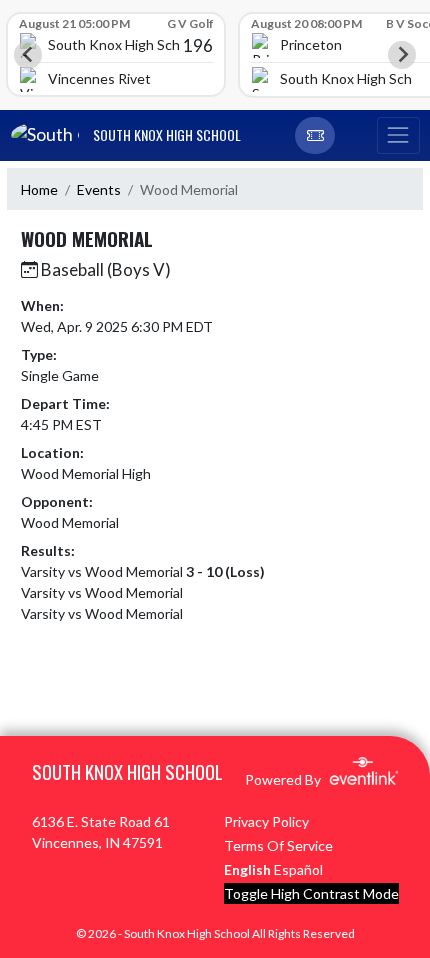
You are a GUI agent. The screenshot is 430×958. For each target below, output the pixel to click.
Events (99, 189)
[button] (315, 136)
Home (39, 189)
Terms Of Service (278, 845)
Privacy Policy (266, 821)
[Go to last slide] (28, 55)
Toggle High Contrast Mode (311, 893)
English (247, 869)
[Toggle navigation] (398, 136)
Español (298, 869)
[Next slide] (402, 55)
